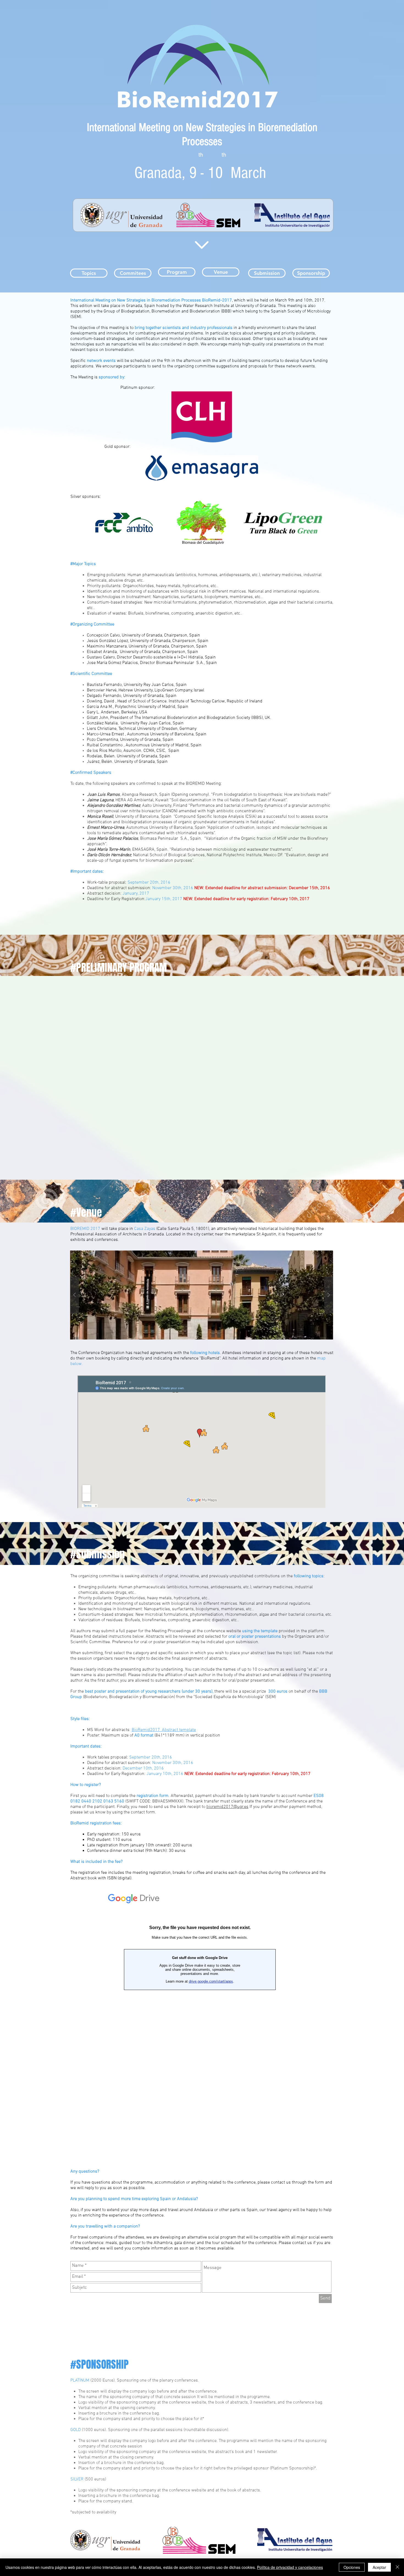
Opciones (352, 2567)
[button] (202, 1295)
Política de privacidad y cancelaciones (290, 2567)
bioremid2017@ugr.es (227, 1807)
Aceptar (379, 2567)
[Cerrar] (397, 2567)
